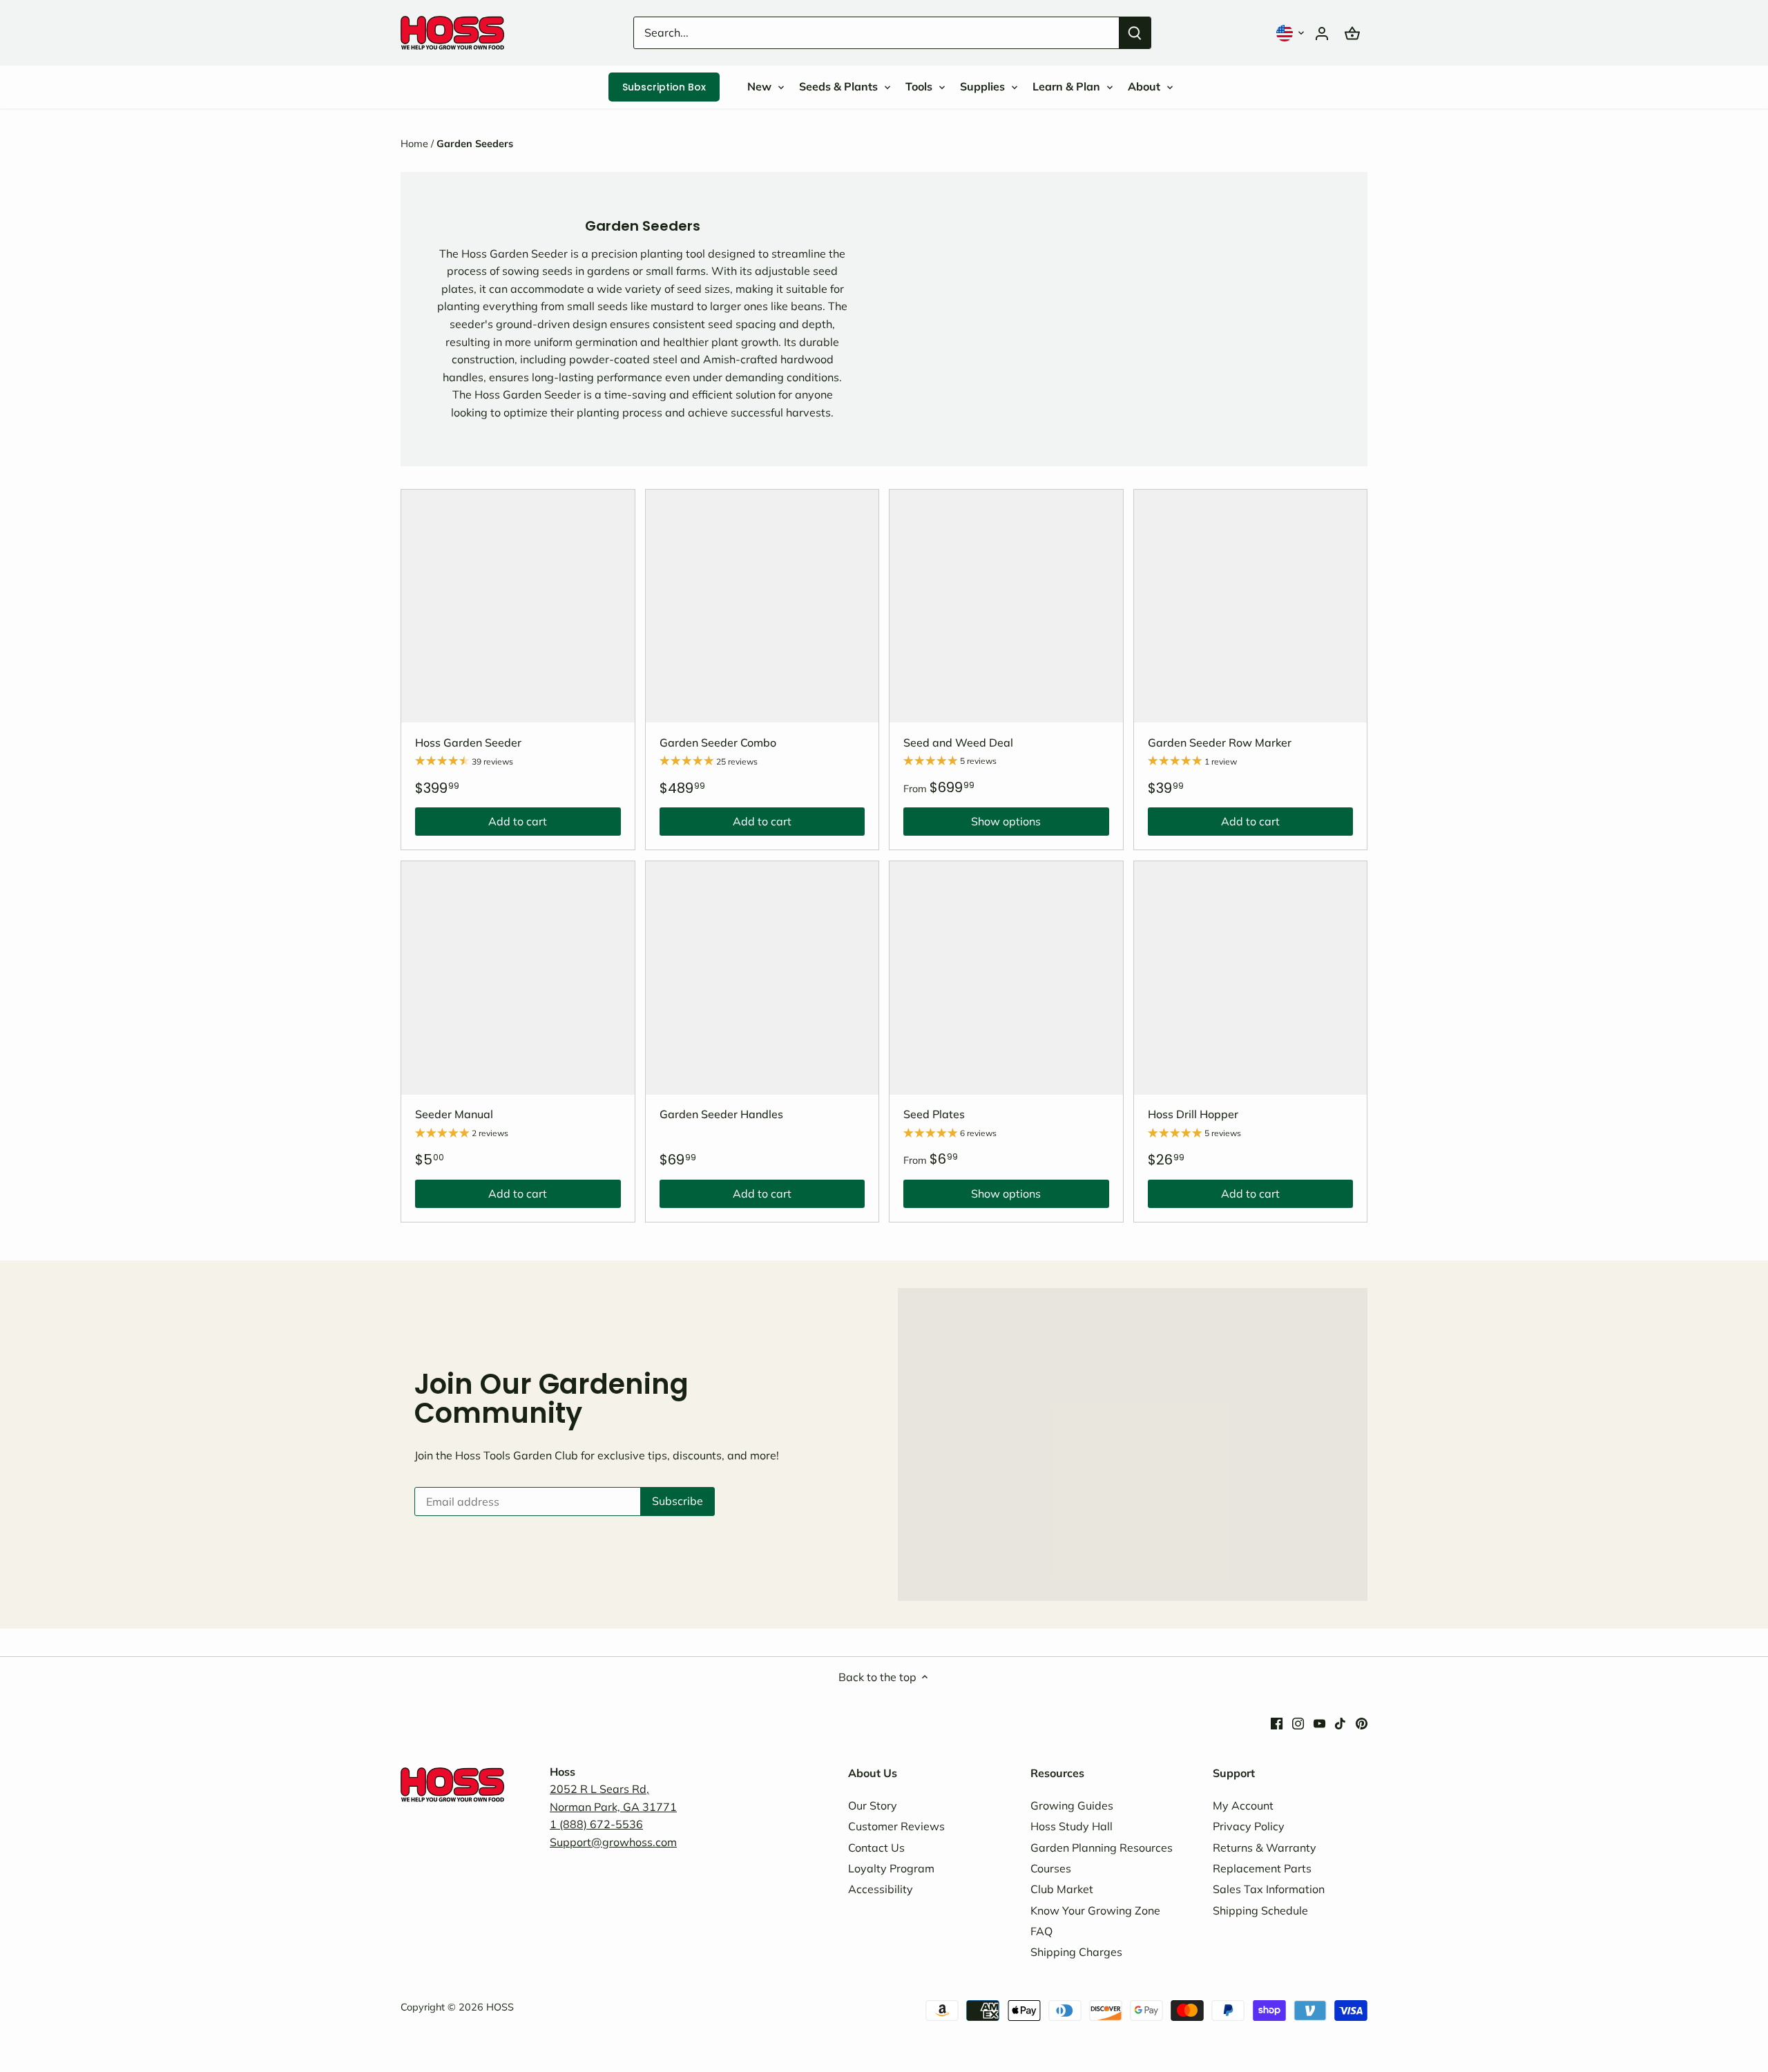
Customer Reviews (896, 1826)
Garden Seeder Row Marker (1220, 742)
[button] (1291, 33)
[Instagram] (1298, 1722)
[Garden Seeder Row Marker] (1251, 606)
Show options (972, 825)
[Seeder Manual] (518, 978)
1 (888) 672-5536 (596, 1824)
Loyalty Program (891, 1868)
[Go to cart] (1352, 33)
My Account (1243, 1805)
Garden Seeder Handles (721, 1114)
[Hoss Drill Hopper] (1251, 978)
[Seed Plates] (1006, 978)
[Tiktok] (1340, 1722)
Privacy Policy (1249, 1826)
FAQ (1041, 1931)
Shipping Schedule (1260, 1910)
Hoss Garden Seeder (468, 742)
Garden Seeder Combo (718, 742)
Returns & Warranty (1265, 1848)
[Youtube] (1319, 1722)
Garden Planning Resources (1102, 1848)
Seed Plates (934, 1114)
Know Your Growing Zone (1095, 1910)
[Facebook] (1277, 1722)
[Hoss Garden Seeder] (518, 606)
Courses (1051, 1868)
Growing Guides (1072, 1805)
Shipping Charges (1076, 1952)
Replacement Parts (1262, 1868)
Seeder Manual (454, 1114)
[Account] (1322, 33)
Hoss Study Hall (1072, 1826)
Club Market (1062, 1889)
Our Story (873, 1805)
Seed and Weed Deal (958, 742)
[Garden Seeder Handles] (762, 978)
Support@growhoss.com (613, 1842)
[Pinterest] (1362, 1722)
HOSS (500, 2007)
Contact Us (876, 1848)
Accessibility (881, 1889)
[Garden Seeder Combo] (762, 606)
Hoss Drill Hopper (1193, 1114)
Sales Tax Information (1269, 1889)
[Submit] (1135, 33)
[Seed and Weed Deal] (1006, 606)
